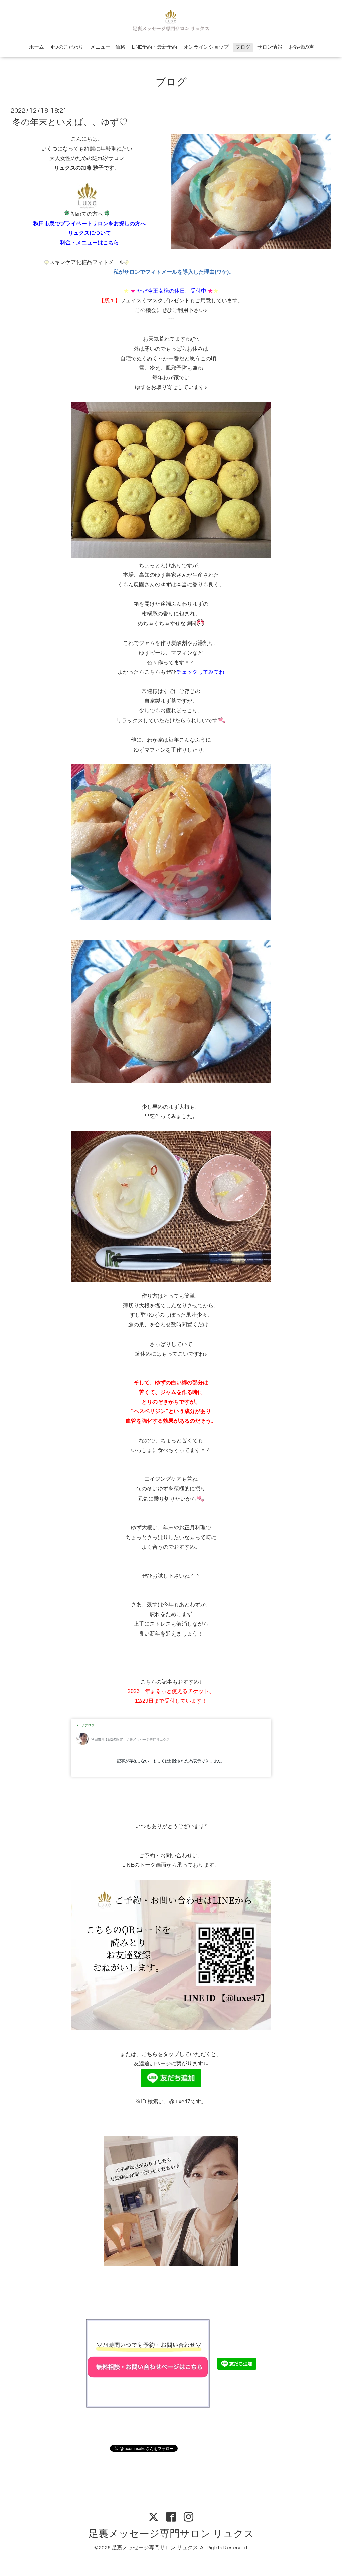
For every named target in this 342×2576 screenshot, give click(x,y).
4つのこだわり (67, 47)
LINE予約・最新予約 (154, 47)
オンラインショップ (206, 47)
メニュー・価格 (108, 47)
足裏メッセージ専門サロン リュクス (171, 2534)
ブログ (243, 47)
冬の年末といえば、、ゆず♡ (70, 122)
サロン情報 (270, 47)
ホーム (37, 47)
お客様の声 (301, 47)
